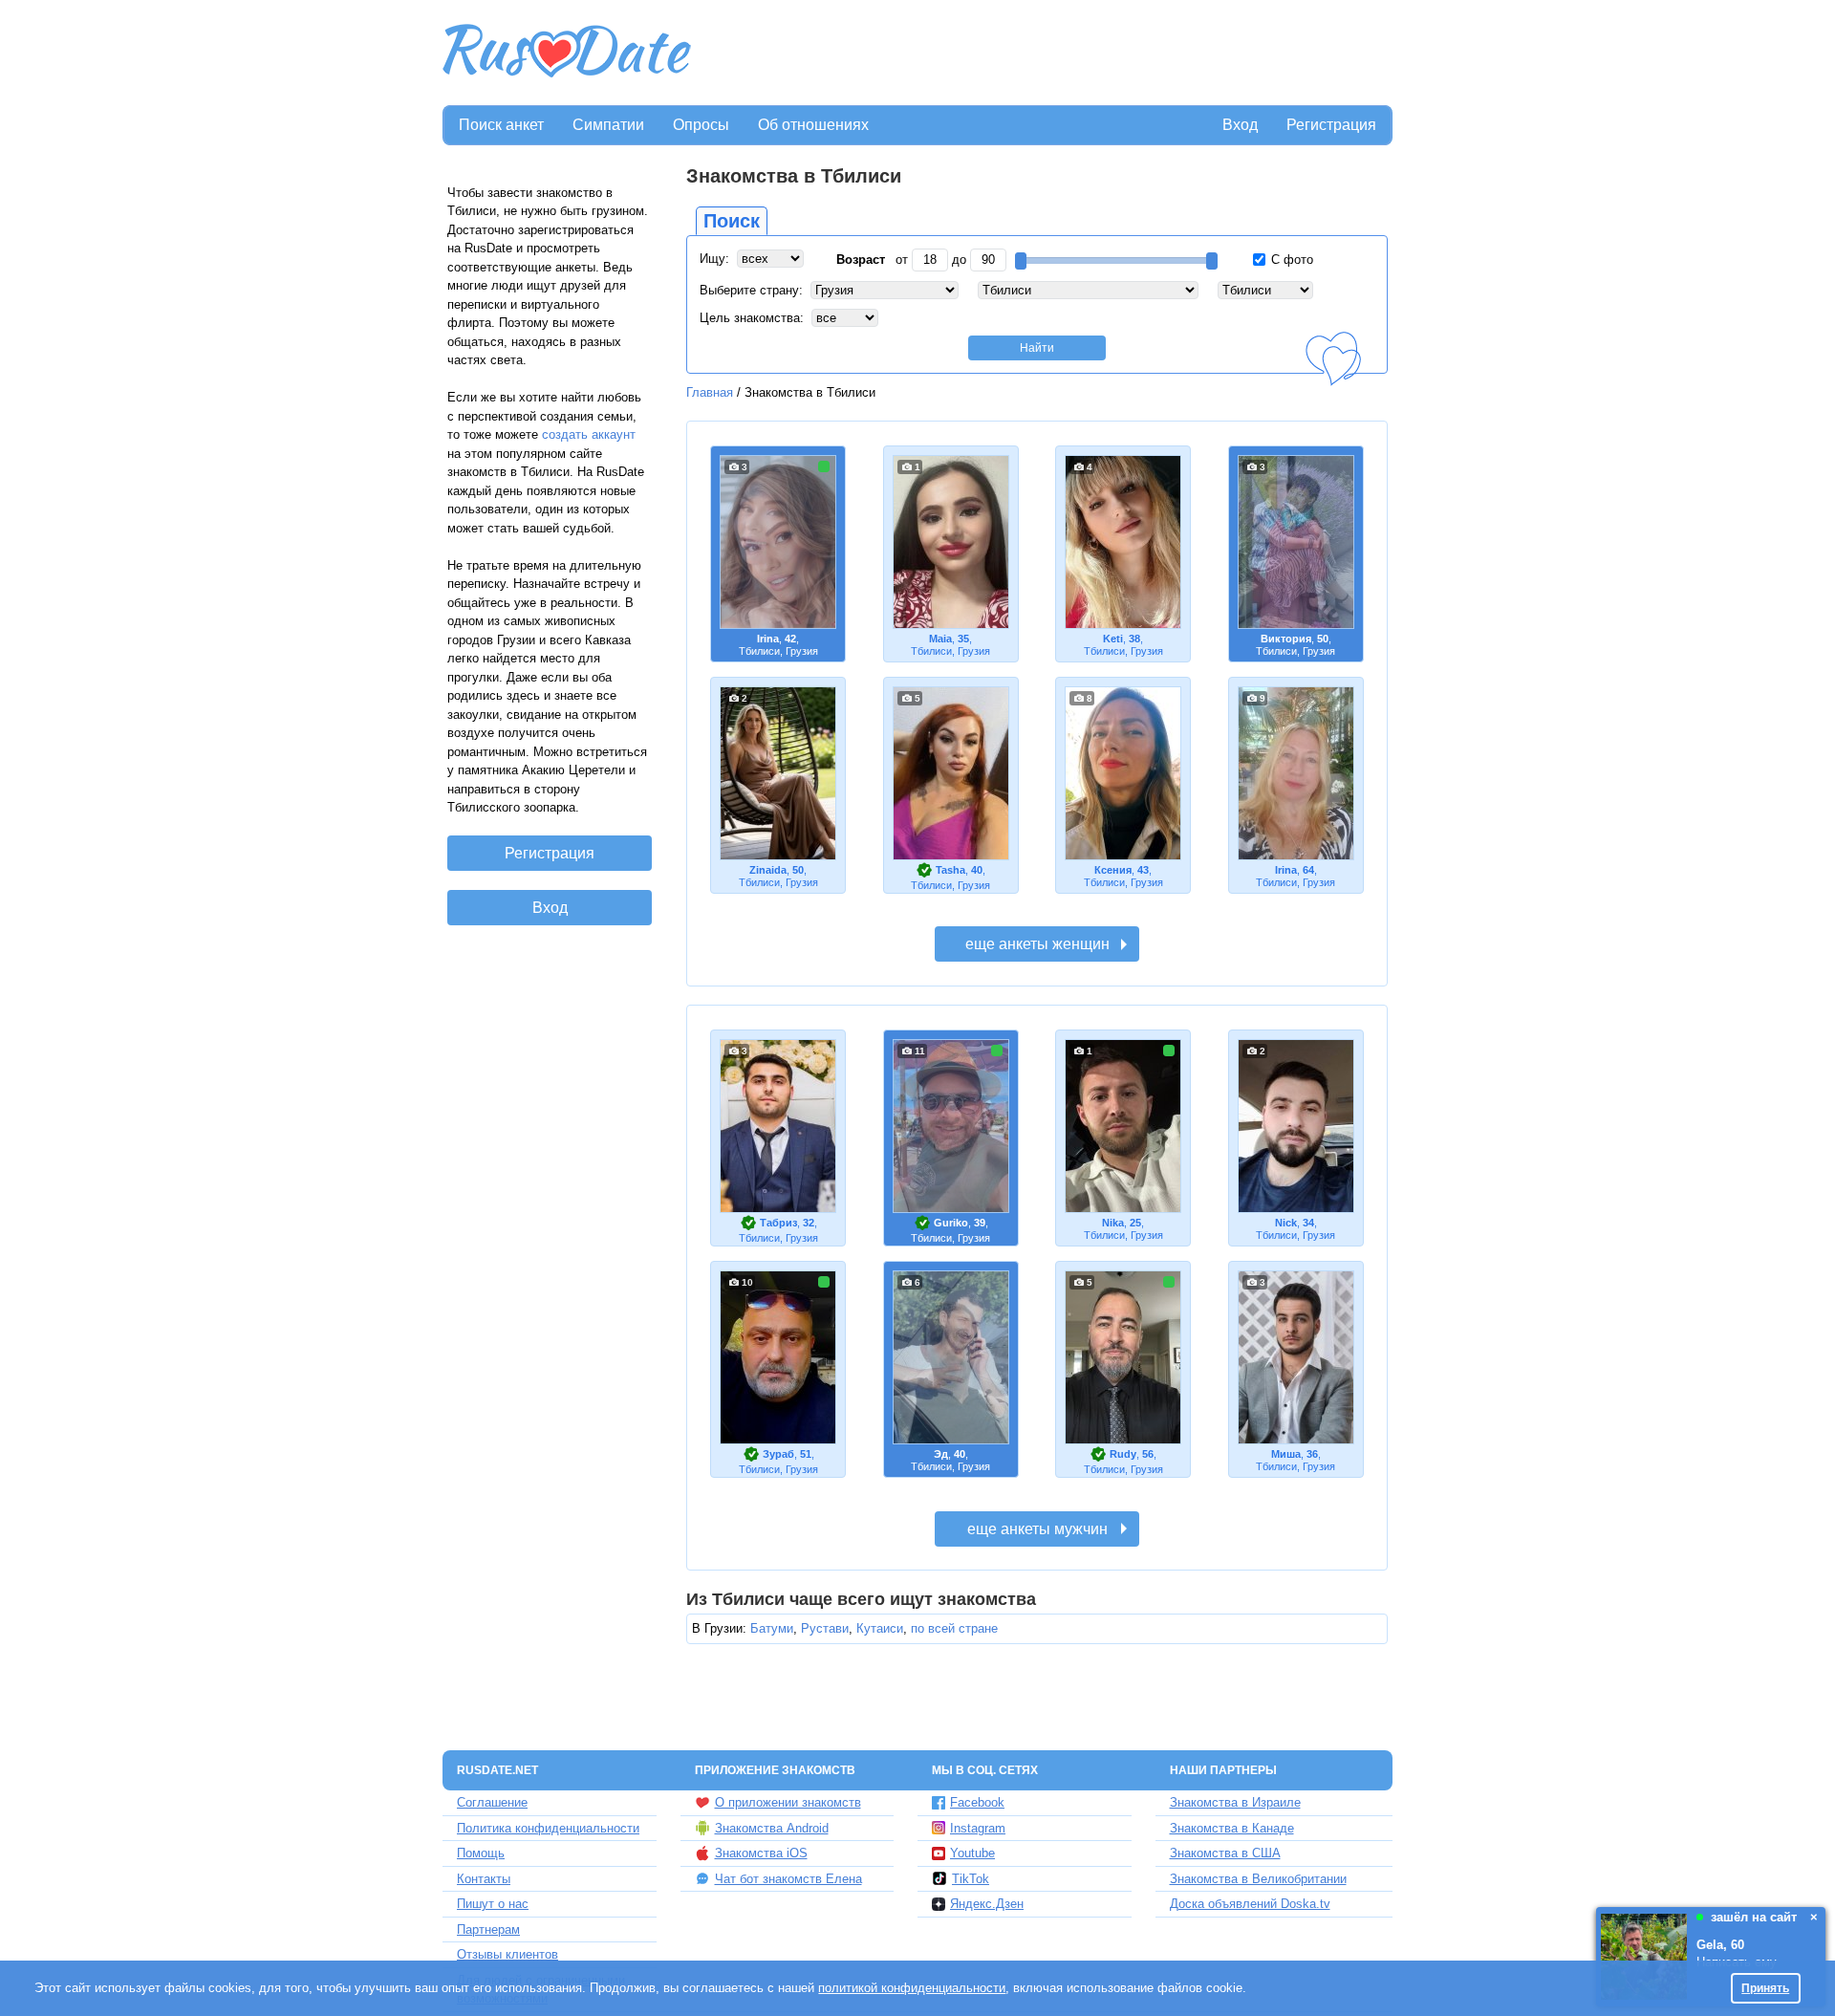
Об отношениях (813, 125)
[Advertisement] (1044, 54)
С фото (1290, 260)
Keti (1113, 639)
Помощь (481, 1853)
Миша (1286, 1454)
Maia (940, 639)
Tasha (950, 870)
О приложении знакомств (788, 1802)
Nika (1113, 1223)
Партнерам (488, 1929)
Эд (941, 1454)
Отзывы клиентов (507, 1954)
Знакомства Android (772, 1828)
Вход (1240, 125)
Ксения (1113, 870)
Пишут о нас (493, 1904)
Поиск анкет (501, 125)
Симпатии (608, 125)
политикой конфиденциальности (912, 1988)
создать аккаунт (589, 434)
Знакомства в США (1225, 1853)
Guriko (951, 1223)
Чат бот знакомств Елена (788, 1879)
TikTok (971, 1879)
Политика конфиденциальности (548, 1828)
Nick (1286, 1223)
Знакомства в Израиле (1235, 1802)
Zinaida (768, 870)
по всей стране (954, 1628)
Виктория (1286, 639)
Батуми (772, 1628)
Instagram (978, 1828)
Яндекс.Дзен (987, 1904)
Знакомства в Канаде (1232, 1828)
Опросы (701, 125)
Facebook (977, 1802)
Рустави (825, 1628)
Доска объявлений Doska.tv (1250, 1904)
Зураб (778, 1454)
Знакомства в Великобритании (1258, 1879)
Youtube (972, 1853)
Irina (768, 639)
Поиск (732, 221)
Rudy (1123, 1454)
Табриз (778, 1223)
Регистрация (1331, 125)
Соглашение (492, 1802)
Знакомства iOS (761, 1853)
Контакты (484, 1879)
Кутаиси (880, 1628)
